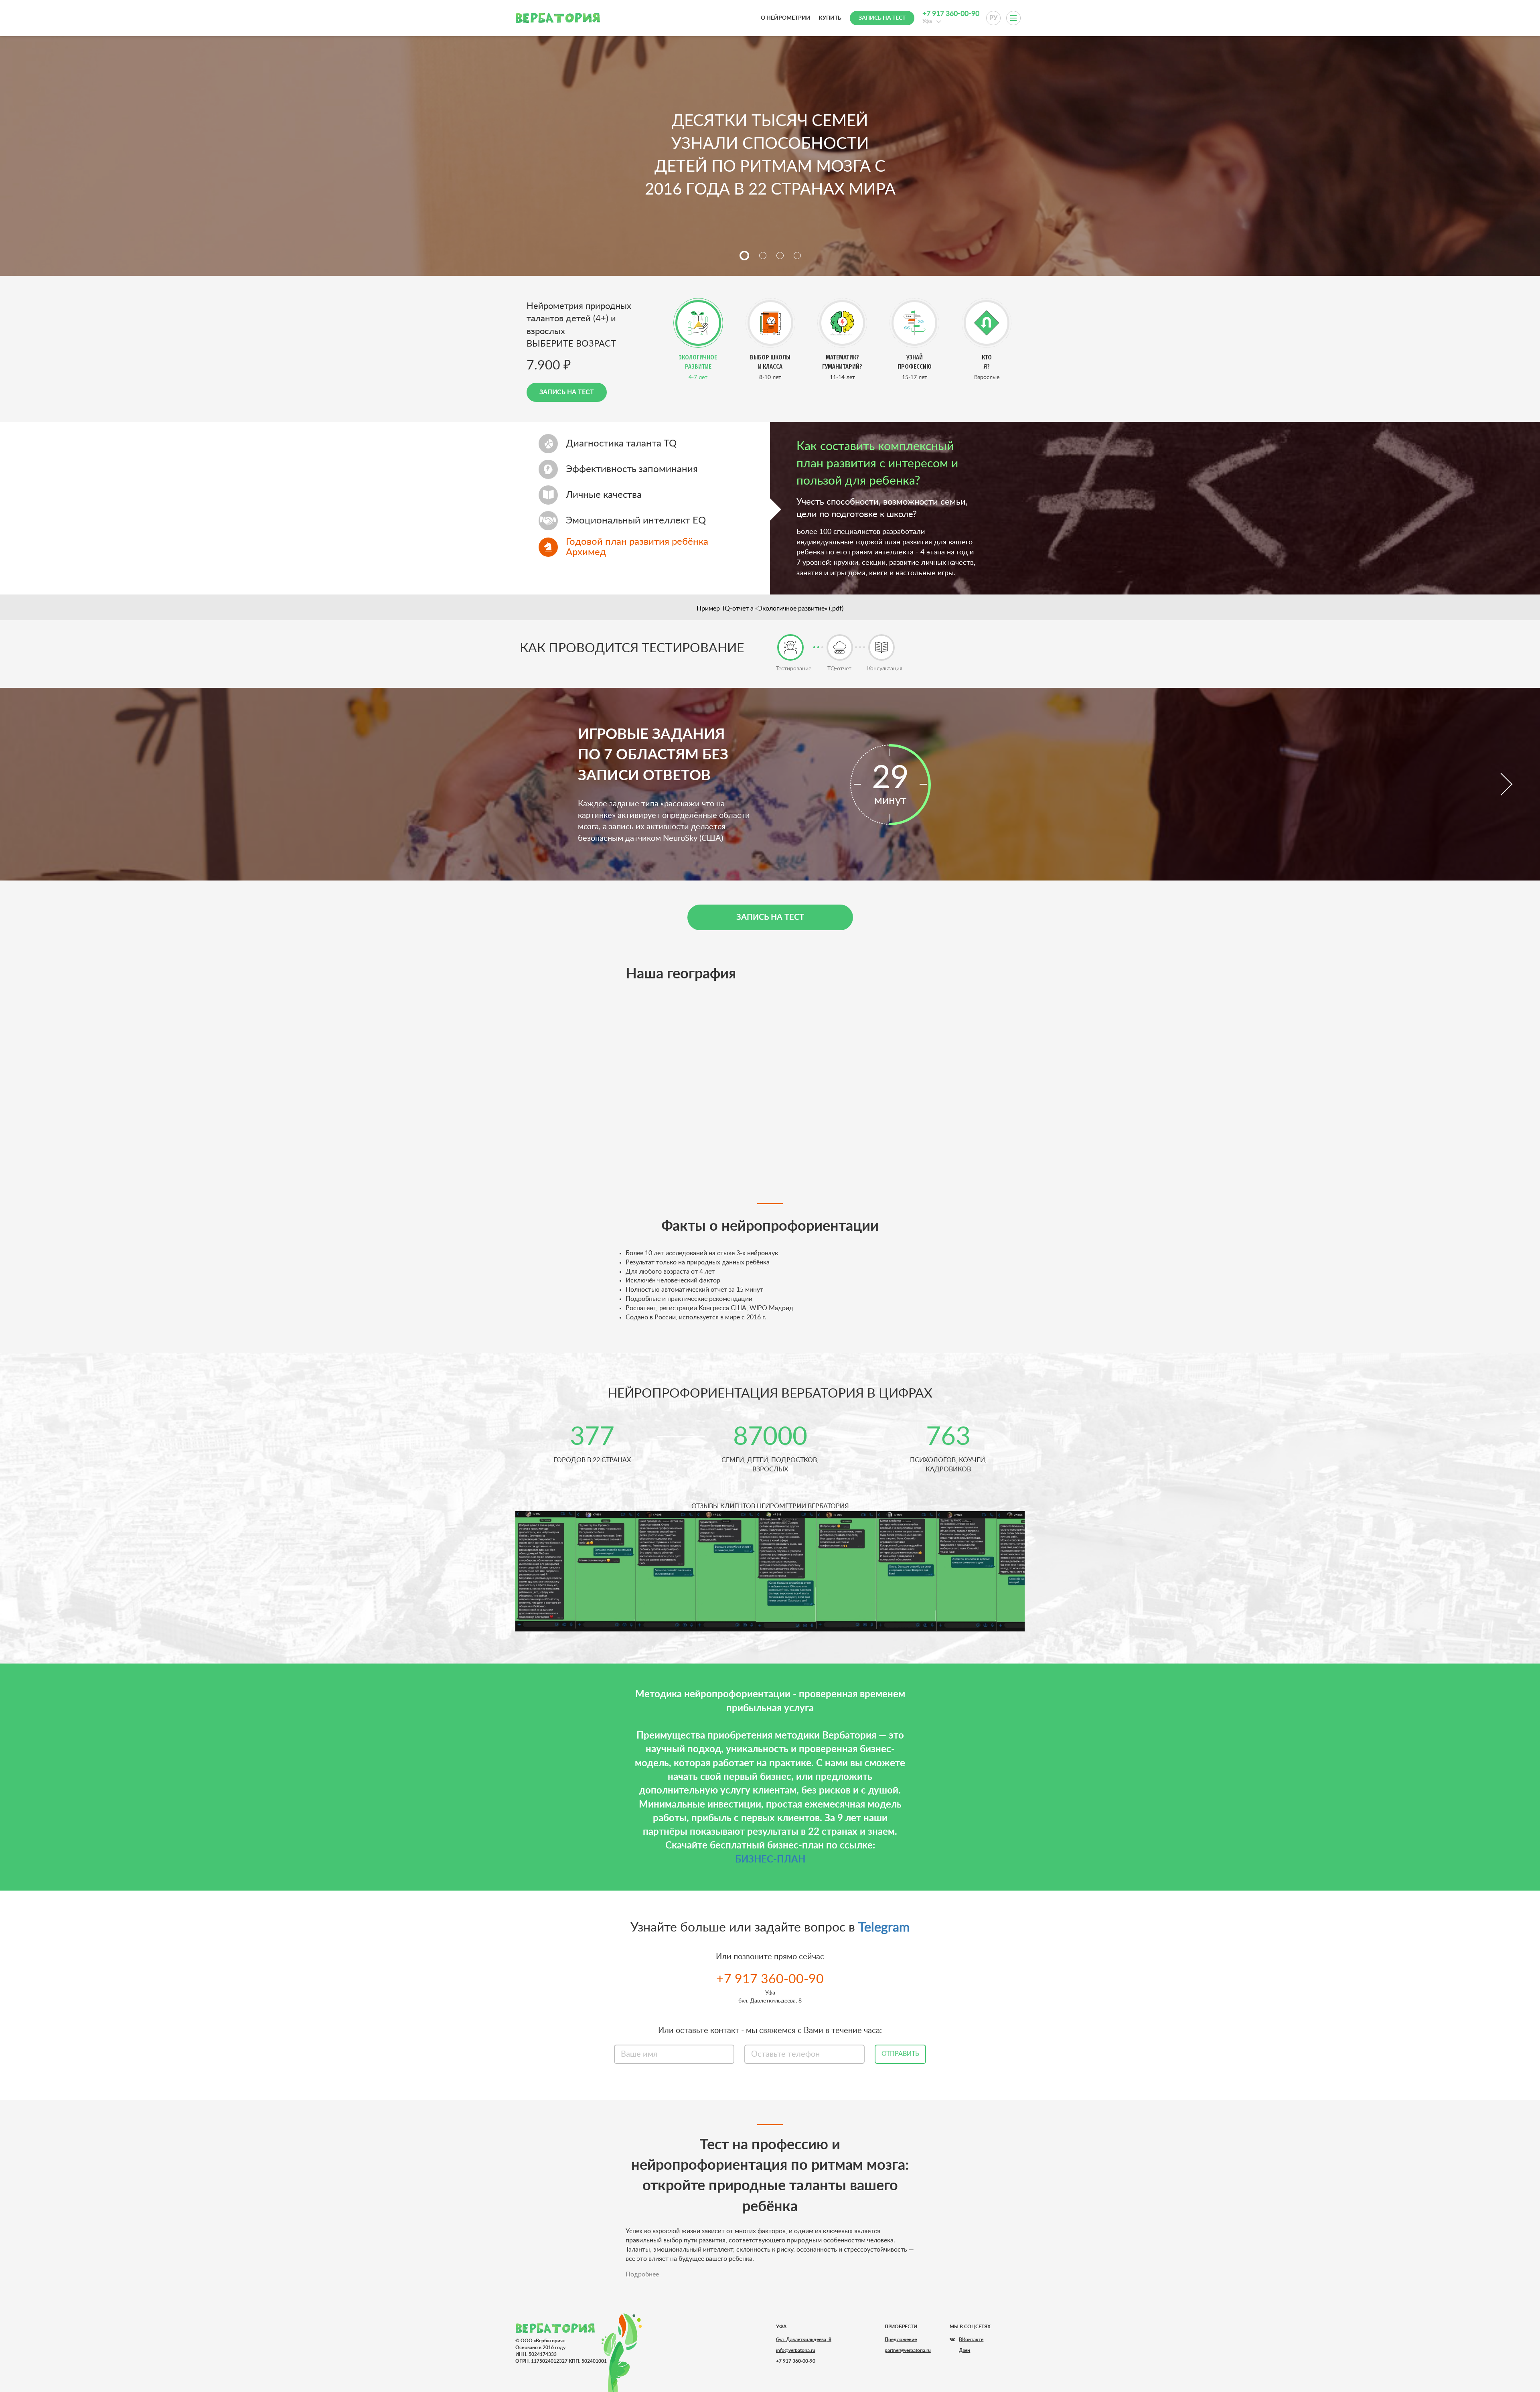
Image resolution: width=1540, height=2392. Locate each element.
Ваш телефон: (770, 1204)
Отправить (770, 1244)
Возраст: (770, 1173)
